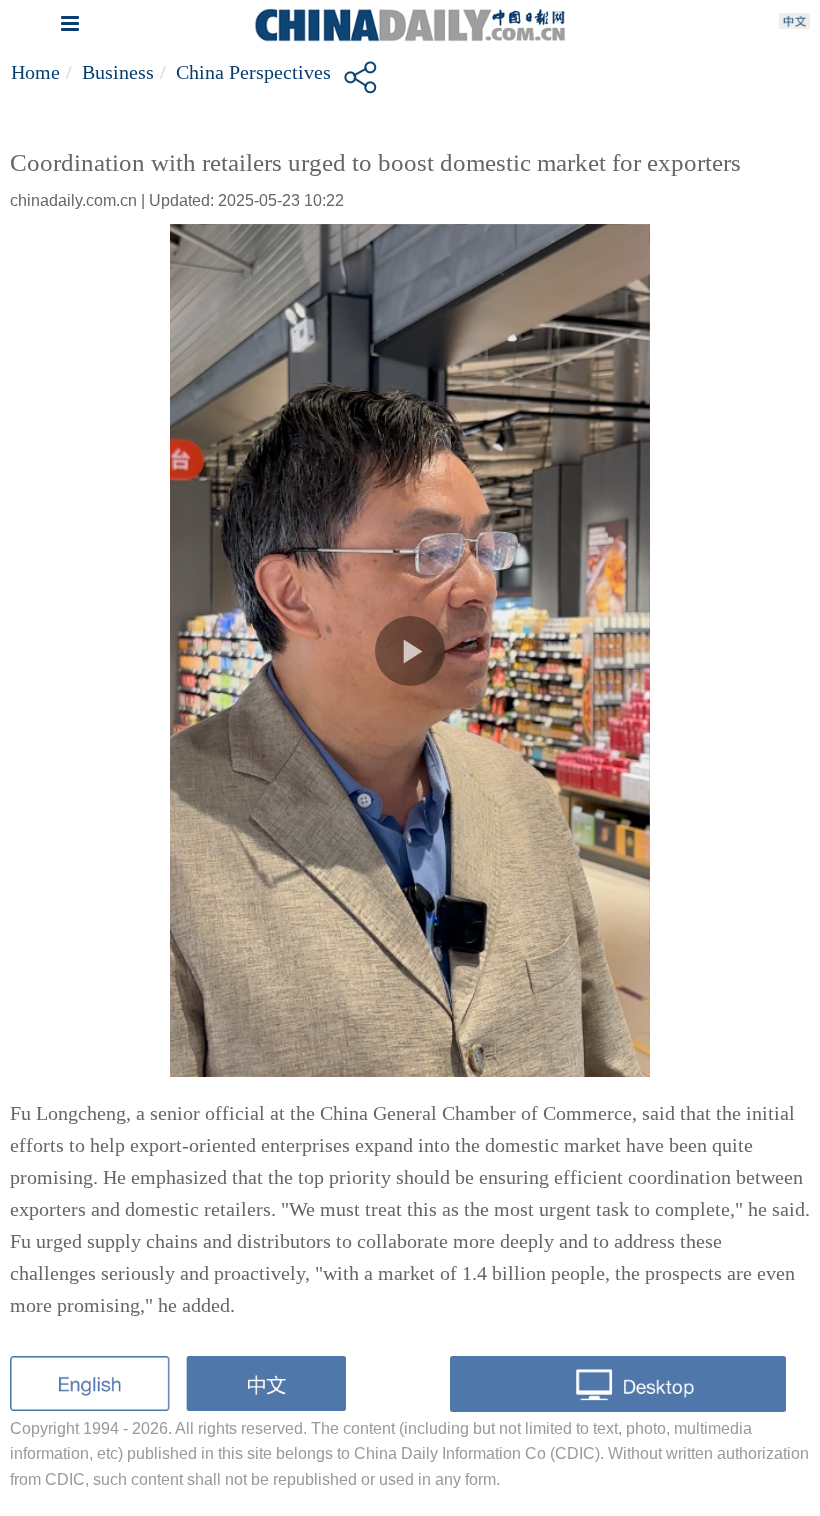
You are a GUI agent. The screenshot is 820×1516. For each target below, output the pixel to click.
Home (35, 72)
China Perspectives (253, 72)
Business (118, 72)
